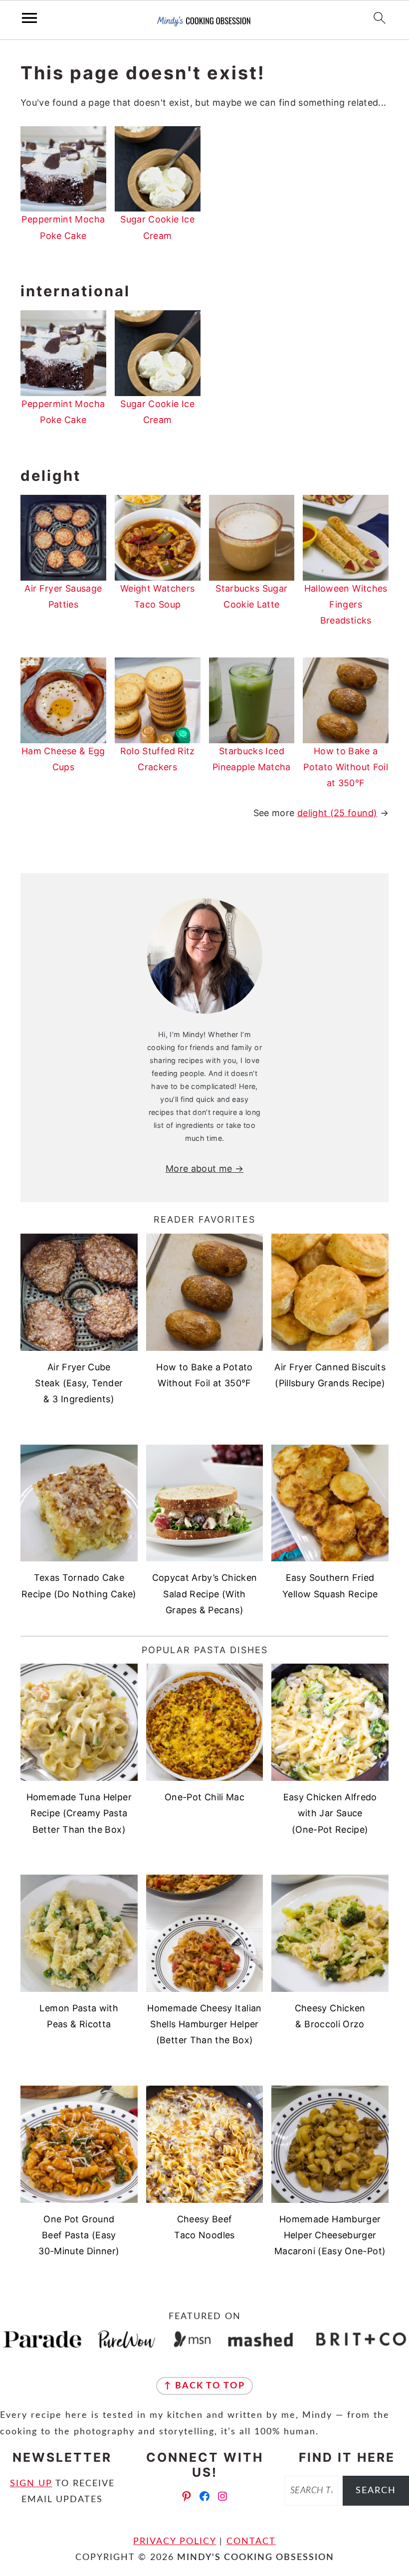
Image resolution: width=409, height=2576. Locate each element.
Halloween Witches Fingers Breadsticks (346, 605)
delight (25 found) (337, 813)
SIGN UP (31, 2484)
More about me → (204, 1169)
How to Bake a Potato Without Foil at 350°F (346, 767)
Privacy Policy (175, 2542)
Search (376, 2491)
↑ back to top (204, 2386)
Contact (251, 2542)
